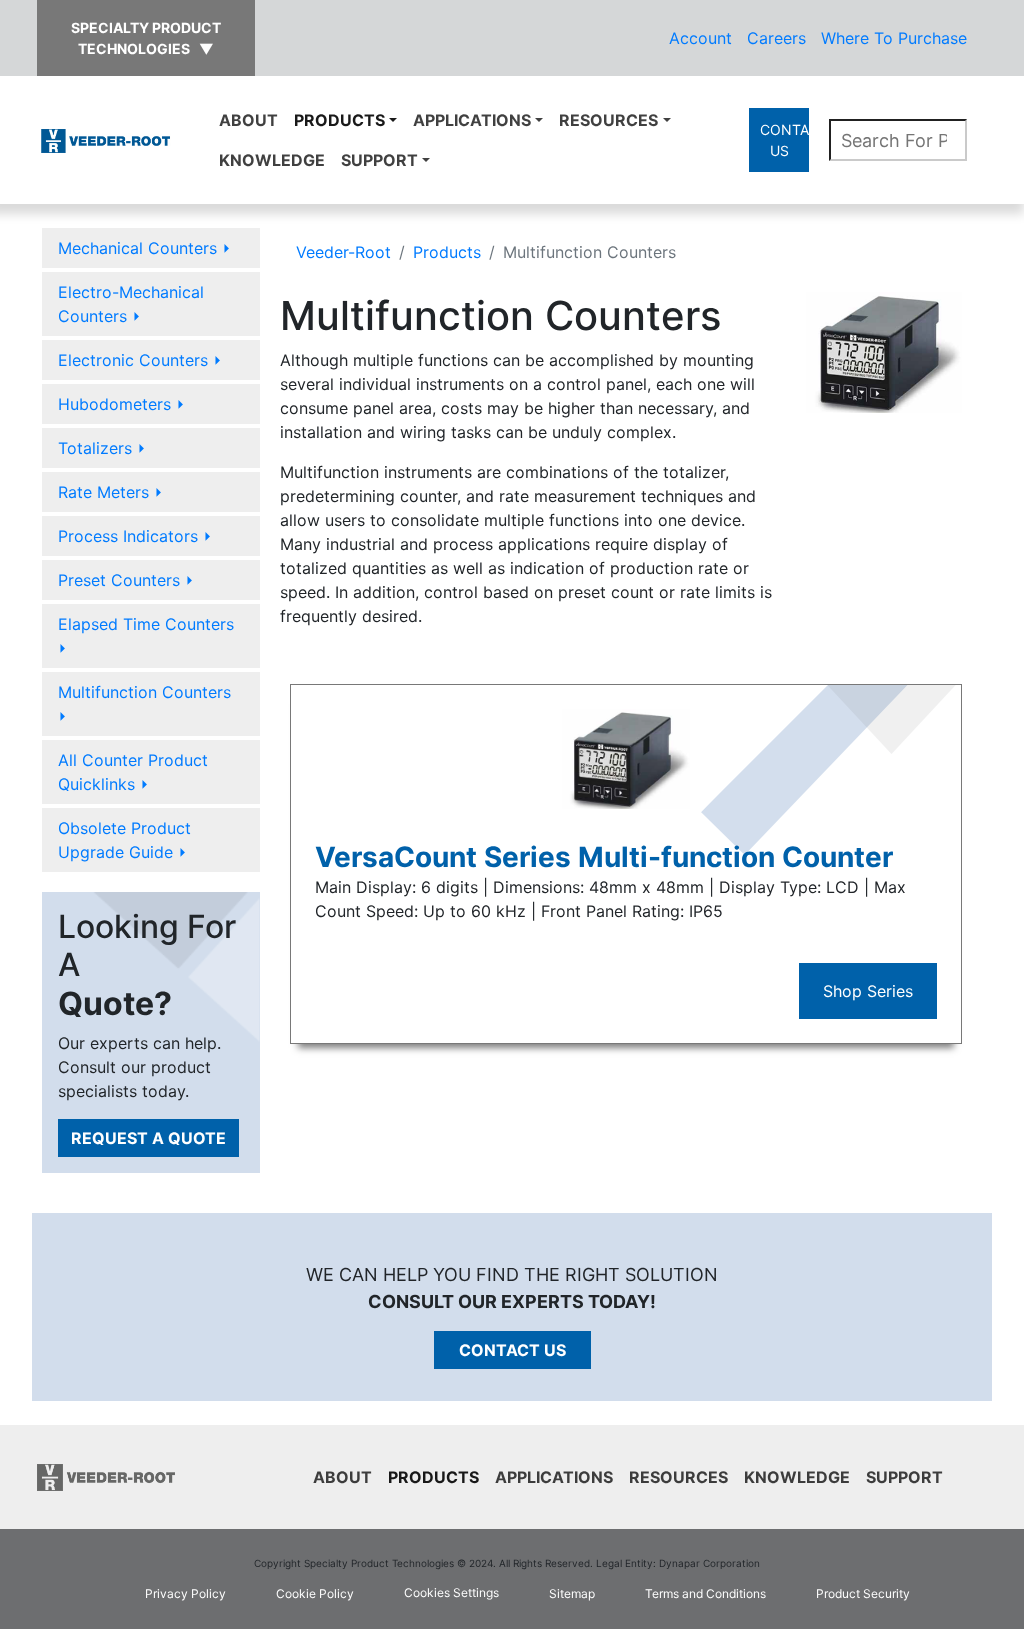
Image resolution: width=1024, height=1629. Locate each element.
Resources (608, 120)
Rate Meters (110, 492)
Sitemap (572, 1593)
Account (700, 38)
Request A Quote (148, 1138)
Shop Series (868, 991)
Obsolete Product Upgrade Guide (124, 840)
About (248, 120)
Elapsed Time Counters (146, 636)
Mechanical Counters (144, 248)
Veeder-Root (343, 252)
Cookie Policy (315, 1593)
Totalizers (102, 448)
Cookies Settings (451, 1592)
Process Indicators (135, 536)
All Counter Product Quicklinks (133, 772)
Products (339, 120)
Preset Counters (126, 580)
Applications (472, 120)
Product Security (863, 1593)
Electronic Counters (140, 360)
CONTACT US (784, 140)
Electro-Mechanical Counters (131, 304)
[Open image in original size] (106, 139)
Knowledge (272, 160)
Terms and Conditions (705, 1593)
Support (379, 160)
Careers (776, 38)
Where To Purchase (894, 38)
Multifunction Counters (144, 704)
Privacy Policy (185, 1593)
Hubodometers (121, 404)
